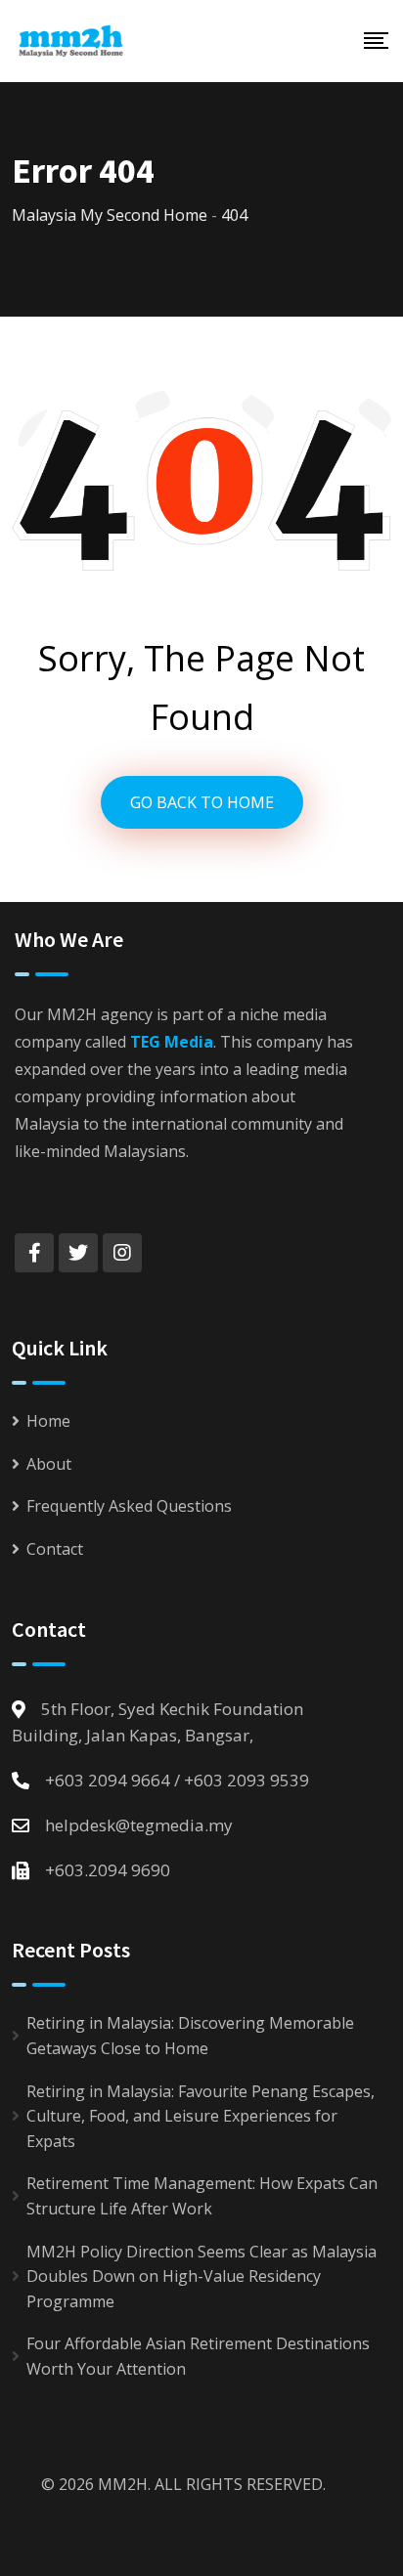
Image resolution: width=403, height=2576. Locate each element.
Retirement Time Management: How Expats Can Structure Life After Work (202, 2196)
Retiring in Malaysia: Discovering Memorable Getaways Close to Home (190, 2036)
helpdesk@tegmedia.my (139, 1825)
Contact (55, 1549)
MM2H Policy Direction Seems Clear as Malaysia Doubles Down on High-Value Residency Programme (201, 2276)
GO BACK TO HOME (202, 802)
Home (48, 1421)
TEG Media (172, 1042)
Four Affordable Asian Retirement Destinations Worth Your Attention (198, 2356)
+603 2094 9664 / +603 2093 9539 (177, 1780)
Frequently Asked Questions (129, 1506)
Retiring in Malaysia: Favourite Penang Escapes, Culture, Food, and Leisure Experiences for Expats (201, 2116)
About (49, 1464)
